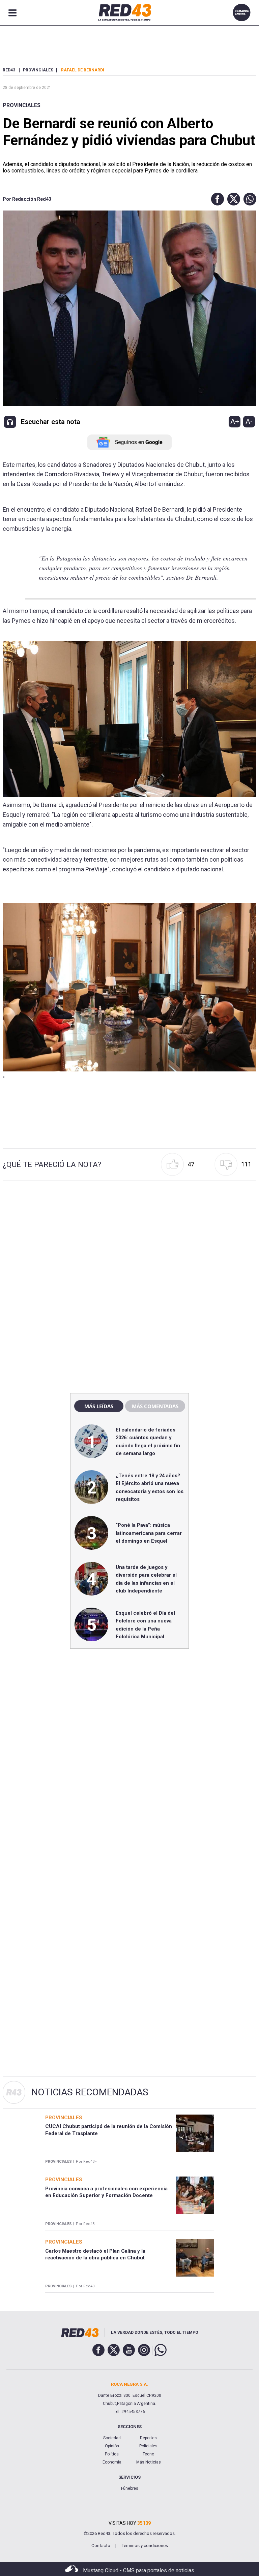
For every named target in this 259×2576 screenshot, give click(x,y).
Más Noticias (149, 2462)
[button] (216, 199)
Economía (112, 2462)
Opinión (112, 2446)
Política (112, 2454)
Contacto (101, 2546)
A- (249, 421)
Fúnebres (130, 2488)
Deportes (148, 2438)
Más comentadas (155, 1406)
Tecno (148, 2454)
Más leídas (99, 1406)
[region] (129, 1243)
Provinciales (22, 105)
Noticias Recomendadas (90, 2092)
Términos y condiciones (145, 2546)
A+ (235, 421)
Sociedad (112, 2438)
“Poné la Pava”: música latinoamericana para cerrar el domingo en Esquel (149, 1533)
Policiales (148, 2446)
